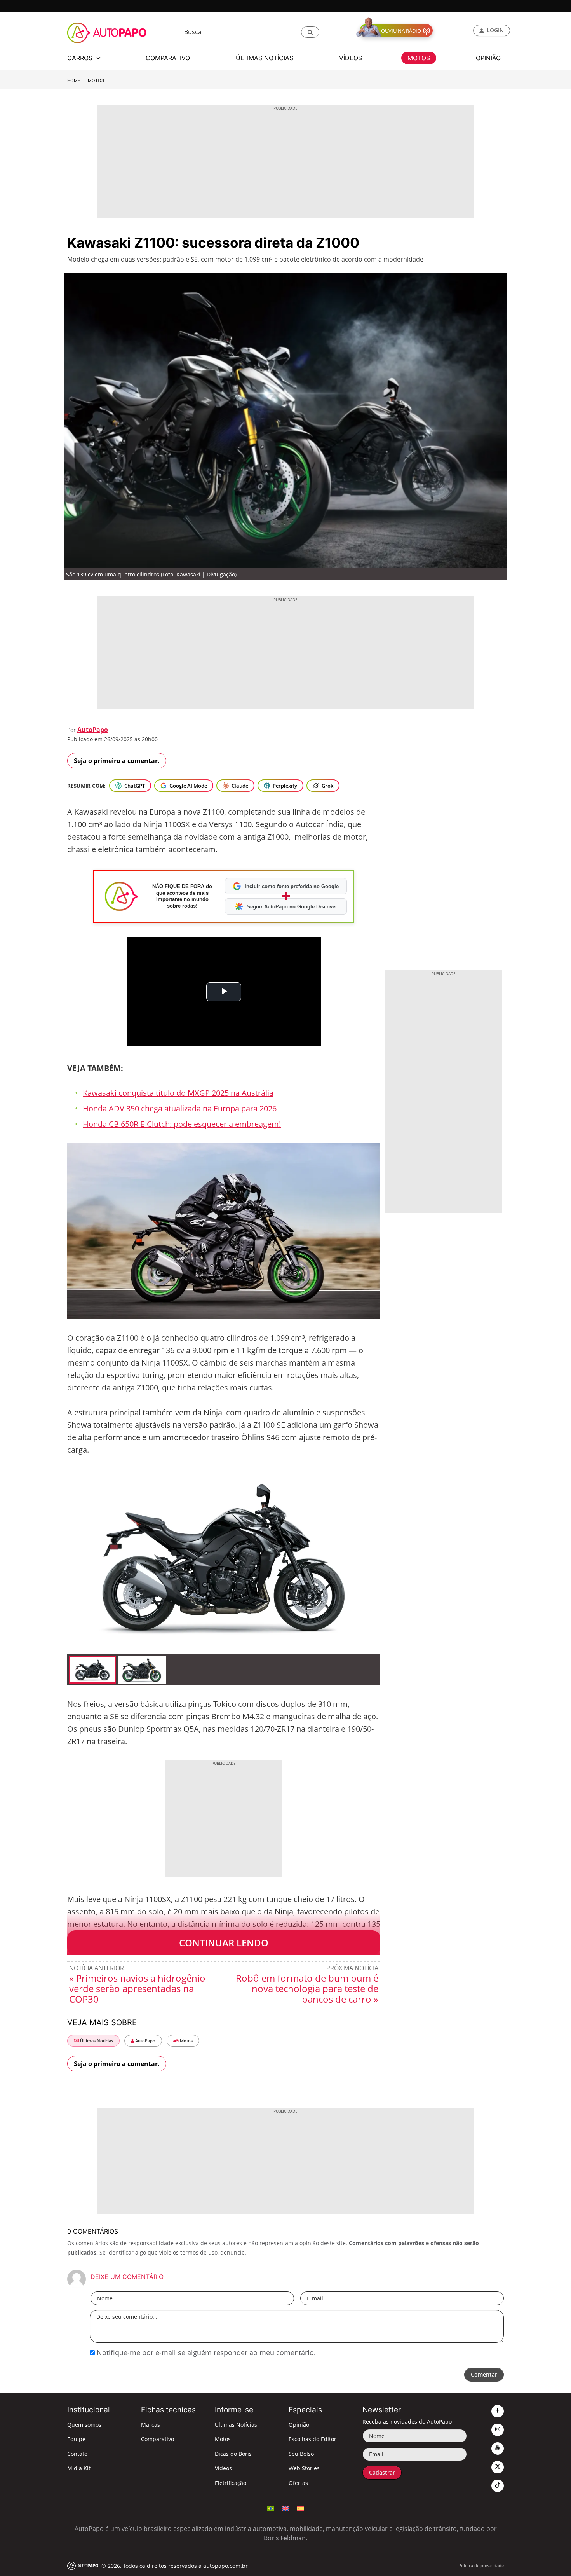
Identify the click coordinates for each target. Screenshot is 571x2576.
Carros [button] (81, 58)
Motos (96, 80)
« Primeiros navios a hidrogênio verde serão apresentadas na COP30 (137, 1988)
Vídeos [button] (351, 58)
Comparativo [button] (168, 58)
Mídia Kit (79, 2468)
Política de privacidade (481, 2565)
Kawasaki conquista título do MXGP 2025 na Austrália (178, 1093)
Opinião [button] (488, 58)
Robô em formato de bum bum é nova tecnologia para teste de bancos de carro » (307, 1988)
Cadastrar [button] (382, 2472)
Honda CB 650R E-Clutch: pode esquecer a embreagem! (182, 1124)
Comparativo (158, 2439)
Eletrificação (231, 2483)
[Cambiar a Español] (300, 2508)
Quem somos (84, 2425)
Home (74, 80)
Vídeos (223, 2468)
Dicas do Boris (233, 2454)
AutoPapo (93, 730)
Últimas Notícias (96, 2041)
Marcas (151, 2425)
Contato (77, 2454)
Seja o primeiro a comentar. (117, 761)
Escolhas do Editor (312, 2439)
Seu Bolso (301, 2454)
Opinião (299, 2425)
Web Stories (304, 2468)
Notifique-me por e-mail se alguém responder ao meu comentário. (205, 2352)
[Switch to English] (285, 2508)
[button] (310, 32)
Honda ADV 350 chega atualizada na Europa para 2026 (180, 1108)
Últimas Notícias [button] (265, 58)
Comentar (484, 2374)
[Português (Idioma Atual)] (271, 2508)
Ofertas (298, 2483)
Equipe (76, 2439)
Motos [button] (419, 58)
